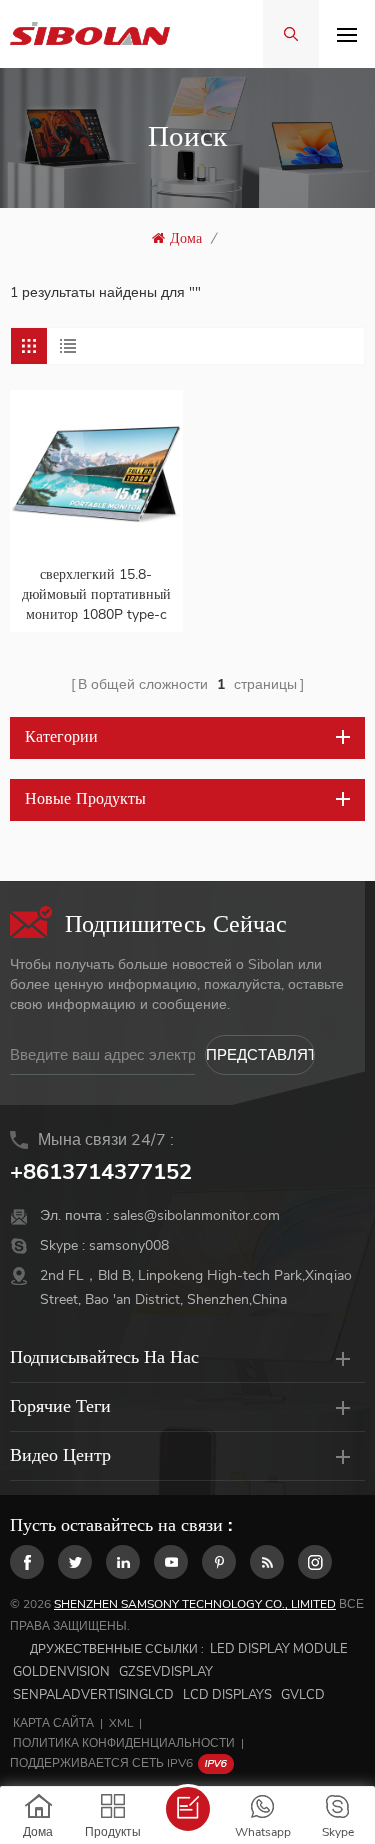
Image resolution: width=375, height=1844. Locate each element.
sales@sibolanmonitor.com (196, 1215)
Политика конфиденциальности (124, 1743)
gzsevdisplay (166, 1672)
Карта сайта (53, 1723)
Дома (186, 238)
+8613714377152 (101, 1172)
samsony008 (129, 1245)
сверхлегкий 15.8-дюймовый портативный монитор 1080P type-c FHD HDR (96, 595)
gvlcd (303, 1695)
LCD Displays (227, 1695)
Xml (121, 1723)
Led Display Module (279, 1649)
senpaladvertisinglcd (93, 1695)
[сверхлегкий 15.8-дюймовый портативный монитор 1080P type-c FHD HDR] (96, 476)
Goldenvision (61, 1672)
